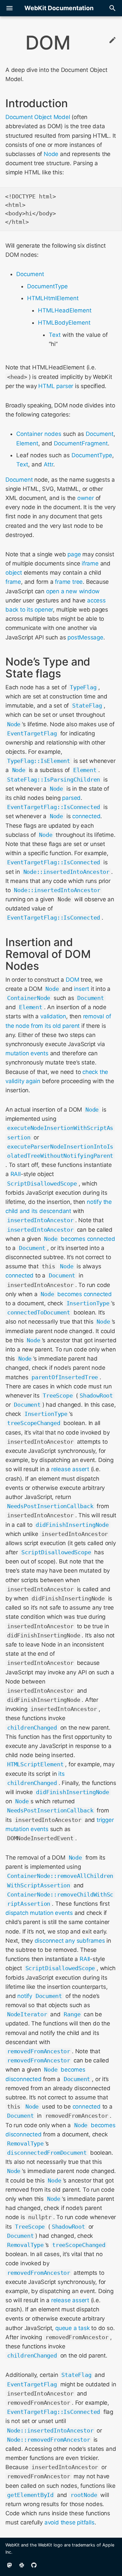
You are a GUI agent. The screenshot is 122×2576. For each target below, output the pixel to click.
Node (51, 154)
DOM (72, 980)
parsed (71, 798)
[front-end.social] (9, 2565)
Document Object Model (38, 117)
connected (86, 816)
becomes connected (88, 1239)
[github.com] (34, 2565)
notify (25, 1996)
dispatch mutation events (39, 1913)
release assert (70, 1469)
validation (53, 1016)
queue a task (72, 2328)
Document (30, 274)
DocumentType (47, 286)
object (14, 573)
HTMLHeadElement (65, 310)
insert (82, 989)
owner (86, 498)
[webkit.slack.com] (22, 2565)
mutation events (27, 1053)
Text (55, 335)
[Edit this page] (113, 41)
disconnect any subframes (70, 1941)
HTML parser (56, 386)
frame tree (69, 582)
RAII (16, 1174)
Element (27, 443)
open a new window (73, 591)
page (74, 554)
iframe (90, 563)
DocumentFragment (81, 443)
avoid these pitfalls (69, 2522)
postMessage (85, 637)
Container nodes (39, 434)
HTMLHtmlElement (53, 298)
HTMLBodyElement (64, 323)
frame (13, 582)
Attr (48, 464)
